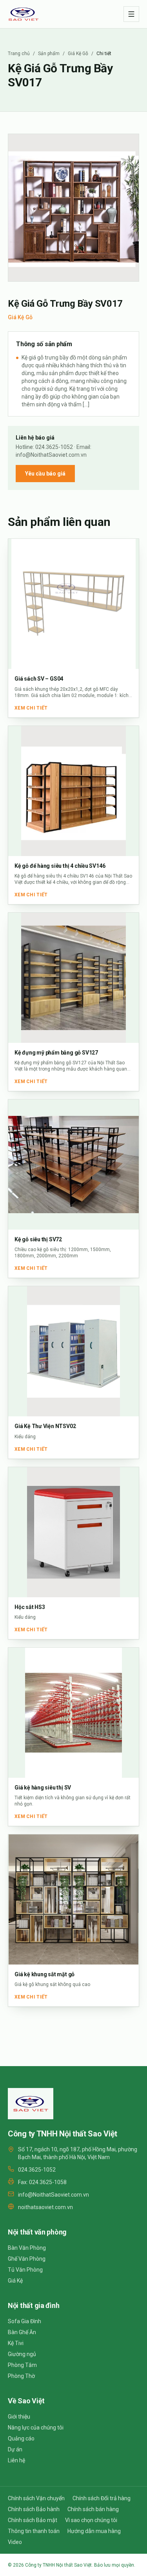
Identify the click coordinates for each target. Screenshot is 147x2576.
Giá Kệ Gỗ (78, 54)
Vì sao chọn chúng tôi (91, 2520)
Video (15, 2542)
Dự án (15, 2449)
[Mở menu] (131, 14)
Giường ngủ (22, 2354)
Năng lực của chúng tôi (36, 2428)
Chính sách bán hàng (93, 2509)
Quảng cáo (21, 2438)
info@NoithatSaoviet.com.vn (54, 2195)
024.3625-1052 (37, 2170)
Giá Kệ (15, 2281)
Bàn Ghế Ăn (22, 2332)
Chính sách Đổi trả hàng (102, 2498)
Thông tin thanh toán (34, 2531)
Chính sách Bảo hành (34, 2509)
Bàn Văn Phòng (27, 2248)
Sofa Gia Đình (24, 2321)
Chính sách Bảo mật (33, 2520)
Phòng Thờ (21, 2376)
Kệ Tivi (16, 2343)
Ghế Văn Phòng (27, 2259)
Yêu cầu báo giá (45, 474)
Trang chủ (19, 54)
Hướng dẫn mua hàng (94, 2531)
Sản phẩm (49, 54)
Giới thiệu (19, 2417)
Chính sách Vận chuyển (36, 2498)
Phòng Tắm (22, 2365)
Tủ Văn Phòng (25, 2270)
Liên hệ (16, 2460)
